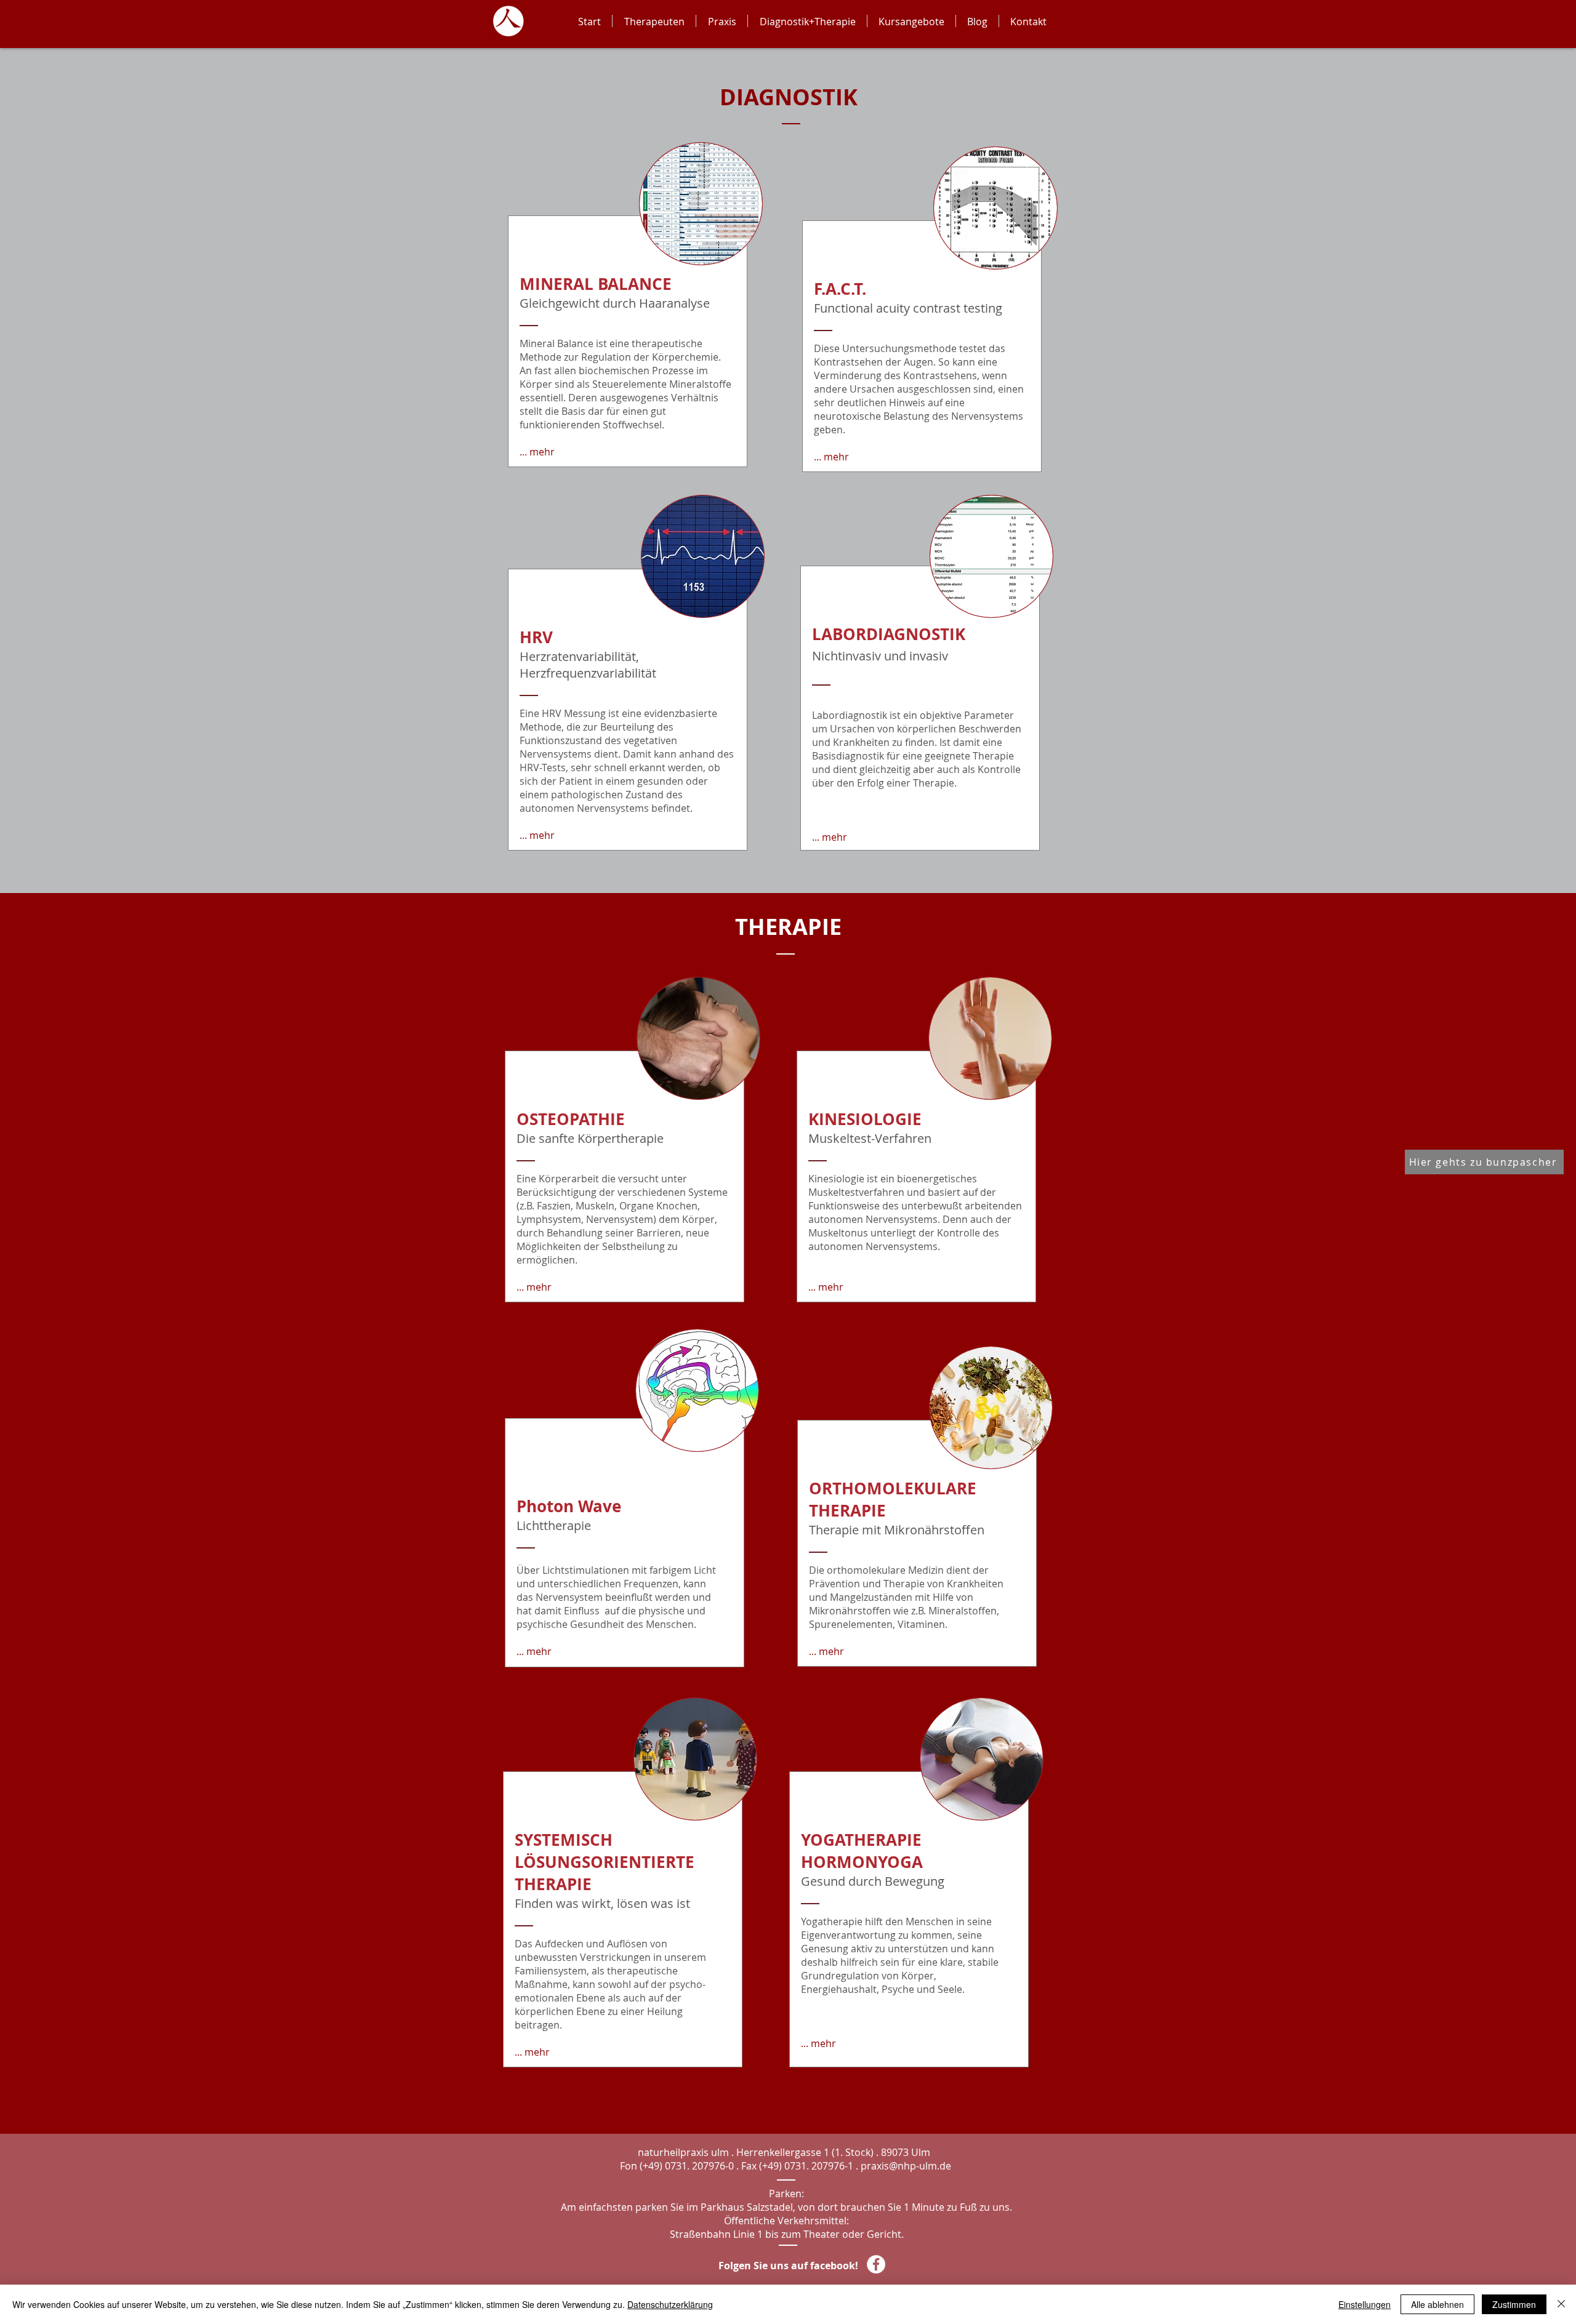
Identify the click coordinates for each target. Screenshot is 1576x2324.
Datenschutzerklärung (670, 2304)
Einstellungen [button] (1365, 2304)
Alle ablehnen (1437, 2304)
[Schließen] (1561, 2304)
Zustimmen (1514, 2304)
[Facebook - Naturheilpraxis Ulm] (876, 2264)
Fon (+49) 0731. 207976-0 (677, 2166)
